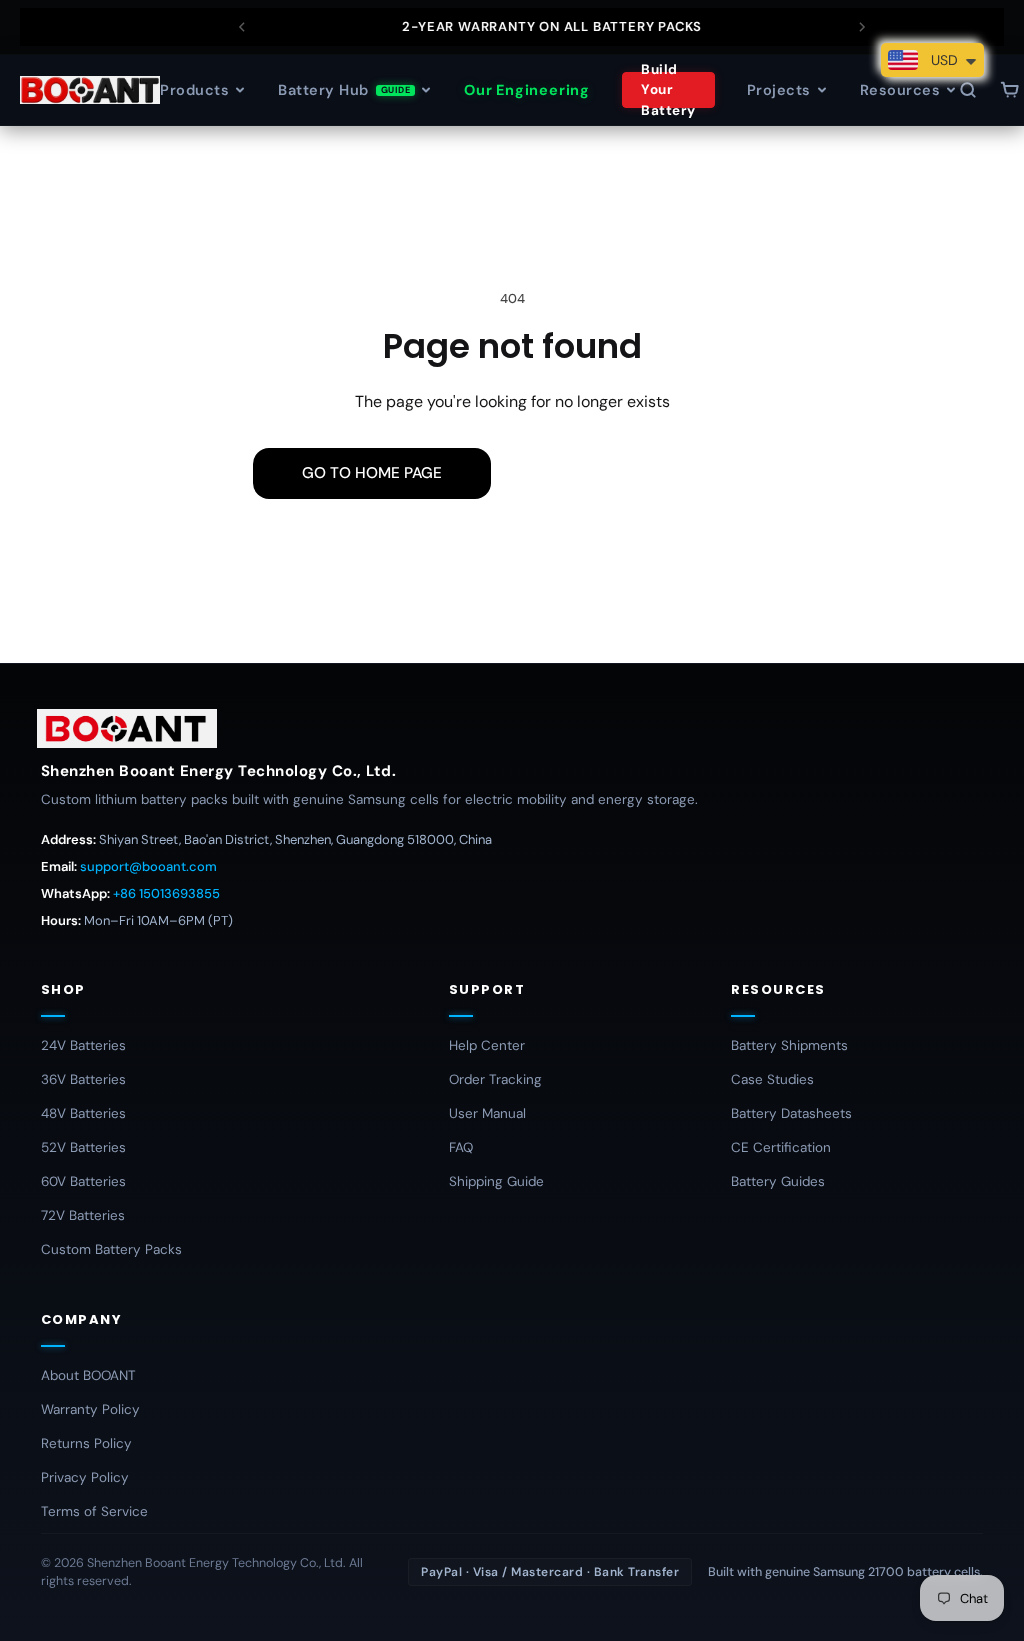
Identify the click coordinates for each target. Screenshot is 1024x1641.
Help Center (487, 1045)
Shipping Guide (496, 1181)
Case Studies (772, 1079)
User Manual (487, 1113)
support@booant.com (148, 866)
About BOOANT (88, 1375)
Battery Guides (778, 1181)
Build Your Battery (668, 90)
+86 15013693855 (166, 893)
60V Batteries (83, 1181)
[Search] (968, 90)
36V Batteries (83, 1079)
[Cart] (1010, 90)
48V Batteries (83, 1113)
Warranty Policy (90, 1409)
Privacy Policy (85, 1477)
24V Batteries (83, 1045)
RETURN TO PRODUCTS (639, 473)
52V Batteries (83, 1147)
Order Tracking (495, 1079)
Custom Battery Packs (111, 1249)
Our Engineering (527, 90)
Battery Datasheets (791, 1113)
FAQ (461, 1147)
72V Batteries (83, 1215)
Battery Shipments (789, 1045)
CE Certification (781, 1147)
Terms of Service (94, 1511)
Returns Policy (86, 1443)
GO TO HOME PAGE (372, 473)
